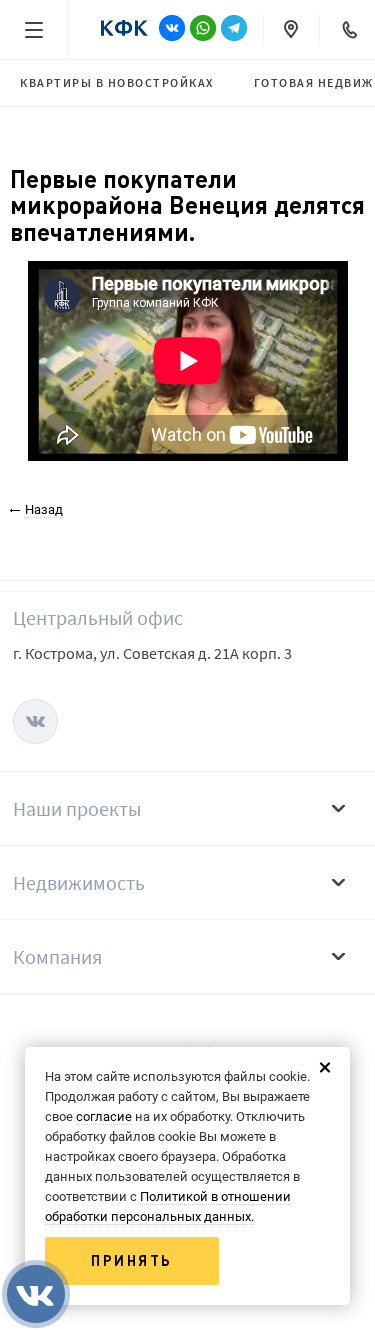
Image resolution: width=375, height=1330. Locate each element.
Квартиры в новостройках (117, 82)
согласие (104, 1116)
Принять (132, 1261)
